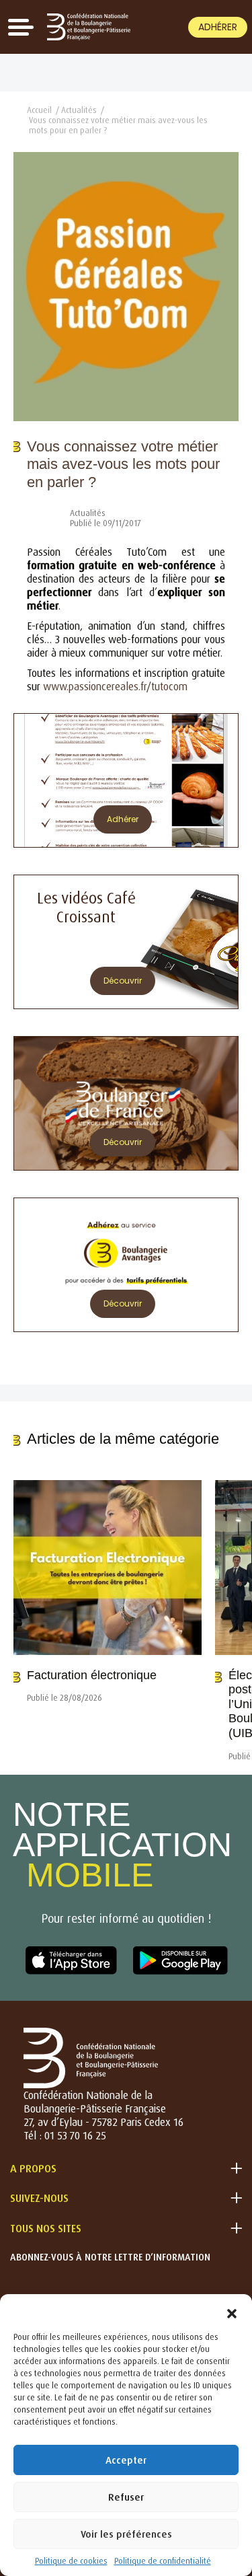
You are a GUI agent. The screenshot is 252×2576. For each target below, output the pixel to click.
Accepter (126, 2460)
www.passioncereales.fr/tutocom (117, 686)
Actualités (79, 110)
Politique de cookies (71, 2561)
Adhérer (218, 27)
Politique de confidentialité (163, 2561)
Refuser (126, 2497)
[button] (232, 2311)
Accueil (39, 110)
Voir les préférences (126, 2534)
